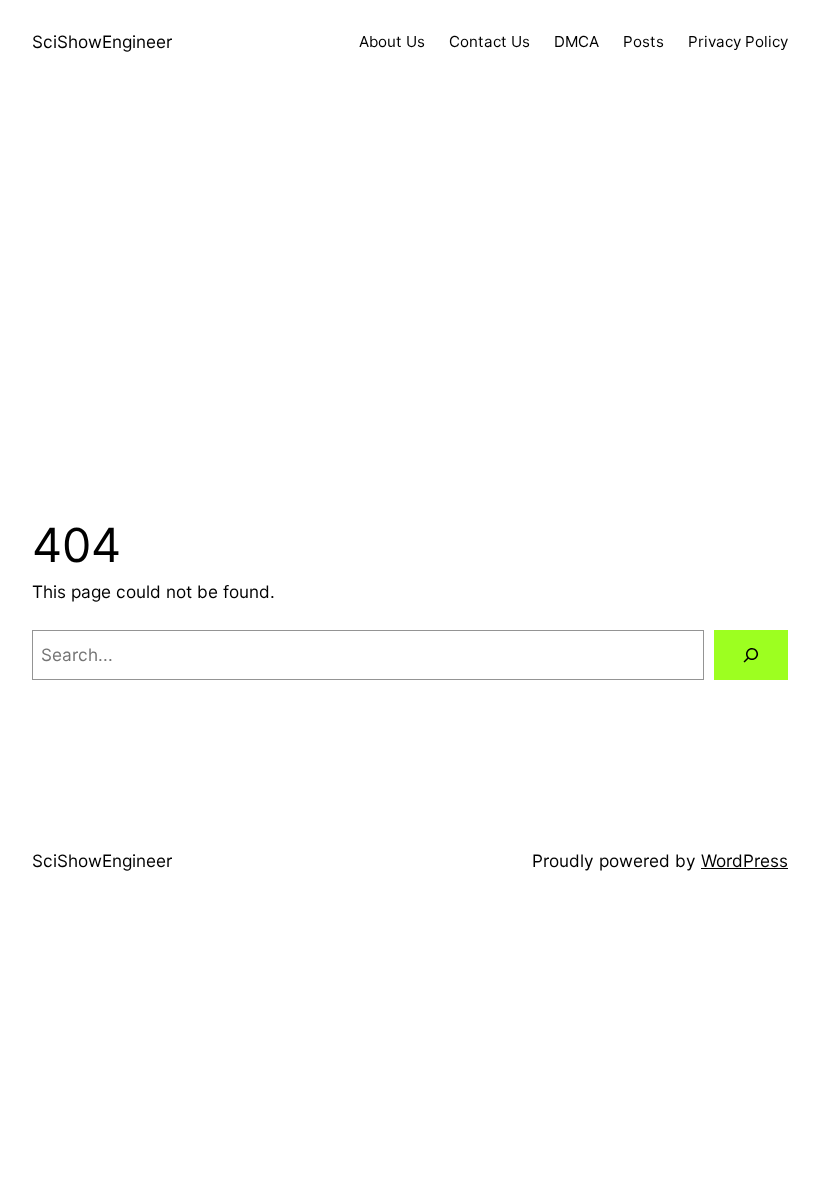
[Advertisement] (410, 297)
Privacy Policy (738, 41)
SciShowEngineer (102, 41)
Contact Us (489, 41)
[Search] (751, 655)
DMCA (576, 41)
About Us (392, 41)
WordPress (744, 860)
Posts (643, 41)
